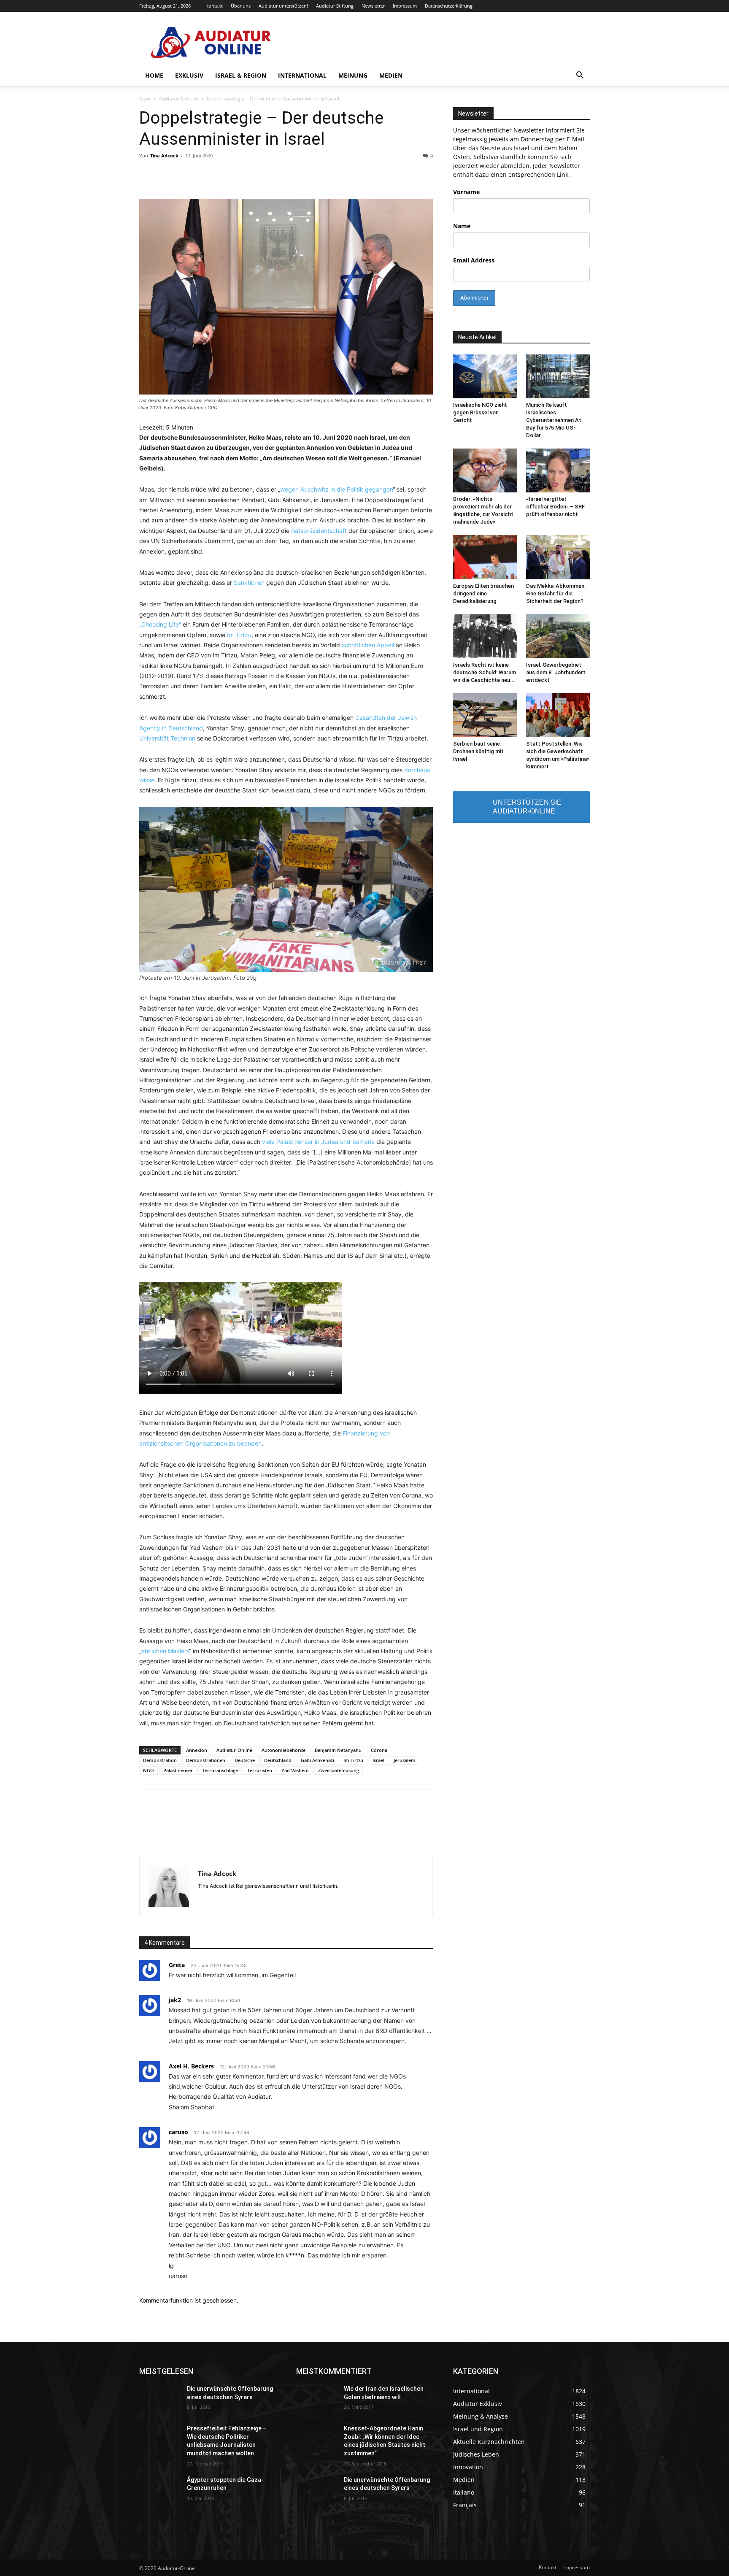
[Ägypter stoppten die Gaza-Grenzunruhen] (160, 2490)
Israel (378, 1760)
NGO (148, 1770)
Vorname (466, 192)
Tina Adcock (164, 155)
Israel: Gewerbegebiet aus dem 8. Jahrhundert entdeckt (556, 672)
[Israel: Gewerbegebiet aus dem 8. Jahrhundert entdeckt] (558, 636)
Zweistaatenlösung (339, 1770)
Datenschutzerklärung (449, 6)
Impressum (405, 6)
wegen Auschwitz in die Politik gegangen (336, 489)
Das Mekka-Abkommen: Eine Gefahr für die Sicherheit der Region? (556, 593)
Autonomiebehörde (283, 1750)
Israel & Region (241, 75)
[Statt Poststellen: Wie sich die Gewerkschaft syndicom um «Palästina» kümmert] (558, 715)
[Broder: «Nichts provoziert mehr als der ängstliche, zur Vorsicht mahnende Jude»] (485, 470)
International (302, 75)
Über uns (241, 6)
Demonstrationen (206, 1760)
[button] (580, 76)
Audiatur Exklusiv (179, 99)
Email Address (474, 260)
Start (145, 99)
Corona (379, 1750)
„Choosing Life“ (160, 624)
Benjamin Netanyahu (338, 1750)
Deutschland (278, 1760)
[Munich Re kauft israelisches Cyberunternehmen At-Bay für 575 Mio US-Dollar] (558, 376)
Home (154, 75)
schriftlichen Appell (368, 645)
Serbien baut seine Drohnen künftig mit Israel (478, 751)
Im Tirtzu (239, 635)
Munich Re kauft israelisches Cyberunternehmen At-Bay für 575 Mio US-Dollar (555, 420)
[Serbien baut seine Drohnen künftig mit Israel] (485, 715)
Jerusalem (405, 1760)
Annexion (197, 1750)
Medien (391, 75)
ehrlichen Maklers (165, 1651)
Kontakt (214, 6)
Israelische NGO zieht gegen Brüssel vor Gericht (480, 412)
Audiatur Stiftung (335, 6)
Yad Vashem (295, 1770)
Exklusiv (189, 75)
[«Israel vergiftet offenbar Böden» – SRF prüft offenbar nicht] (558, 470)
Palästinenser (178, 1770)
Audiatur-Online (234, 1750)
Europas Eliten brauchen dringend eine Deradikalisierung (483, 593)
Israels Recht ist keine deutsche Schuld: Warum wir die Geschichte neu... (485, 672)
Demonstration (160, 1760)
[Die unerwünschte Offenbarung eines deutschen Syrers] (160, 2399)
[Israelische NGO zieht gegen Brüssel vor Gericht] (485, 376)
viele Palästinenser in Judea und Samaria (318, 1142)
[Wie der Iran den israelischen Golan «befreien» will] (317, 2399)
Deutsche (245, 1760)
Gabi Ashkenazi (317, 1760)
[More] (490, 1822)
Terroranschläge (220, 1770)
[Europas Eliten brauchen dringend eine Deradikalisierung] (485, 557)
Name (462, 226)
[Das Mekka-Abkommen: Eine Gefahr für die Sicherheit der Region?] (558, 557)
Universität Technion (168, 738)
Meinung (353, 75)
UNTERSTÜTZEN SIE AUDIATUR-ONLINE (527, 807)
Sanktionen (249, 583)
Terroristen (260, 1770)
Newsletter (373, 6)
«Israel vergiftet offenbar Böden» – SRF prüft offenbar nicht (555, 507)
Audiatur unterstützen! (283, 6)
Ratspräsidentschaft (319, 531)
